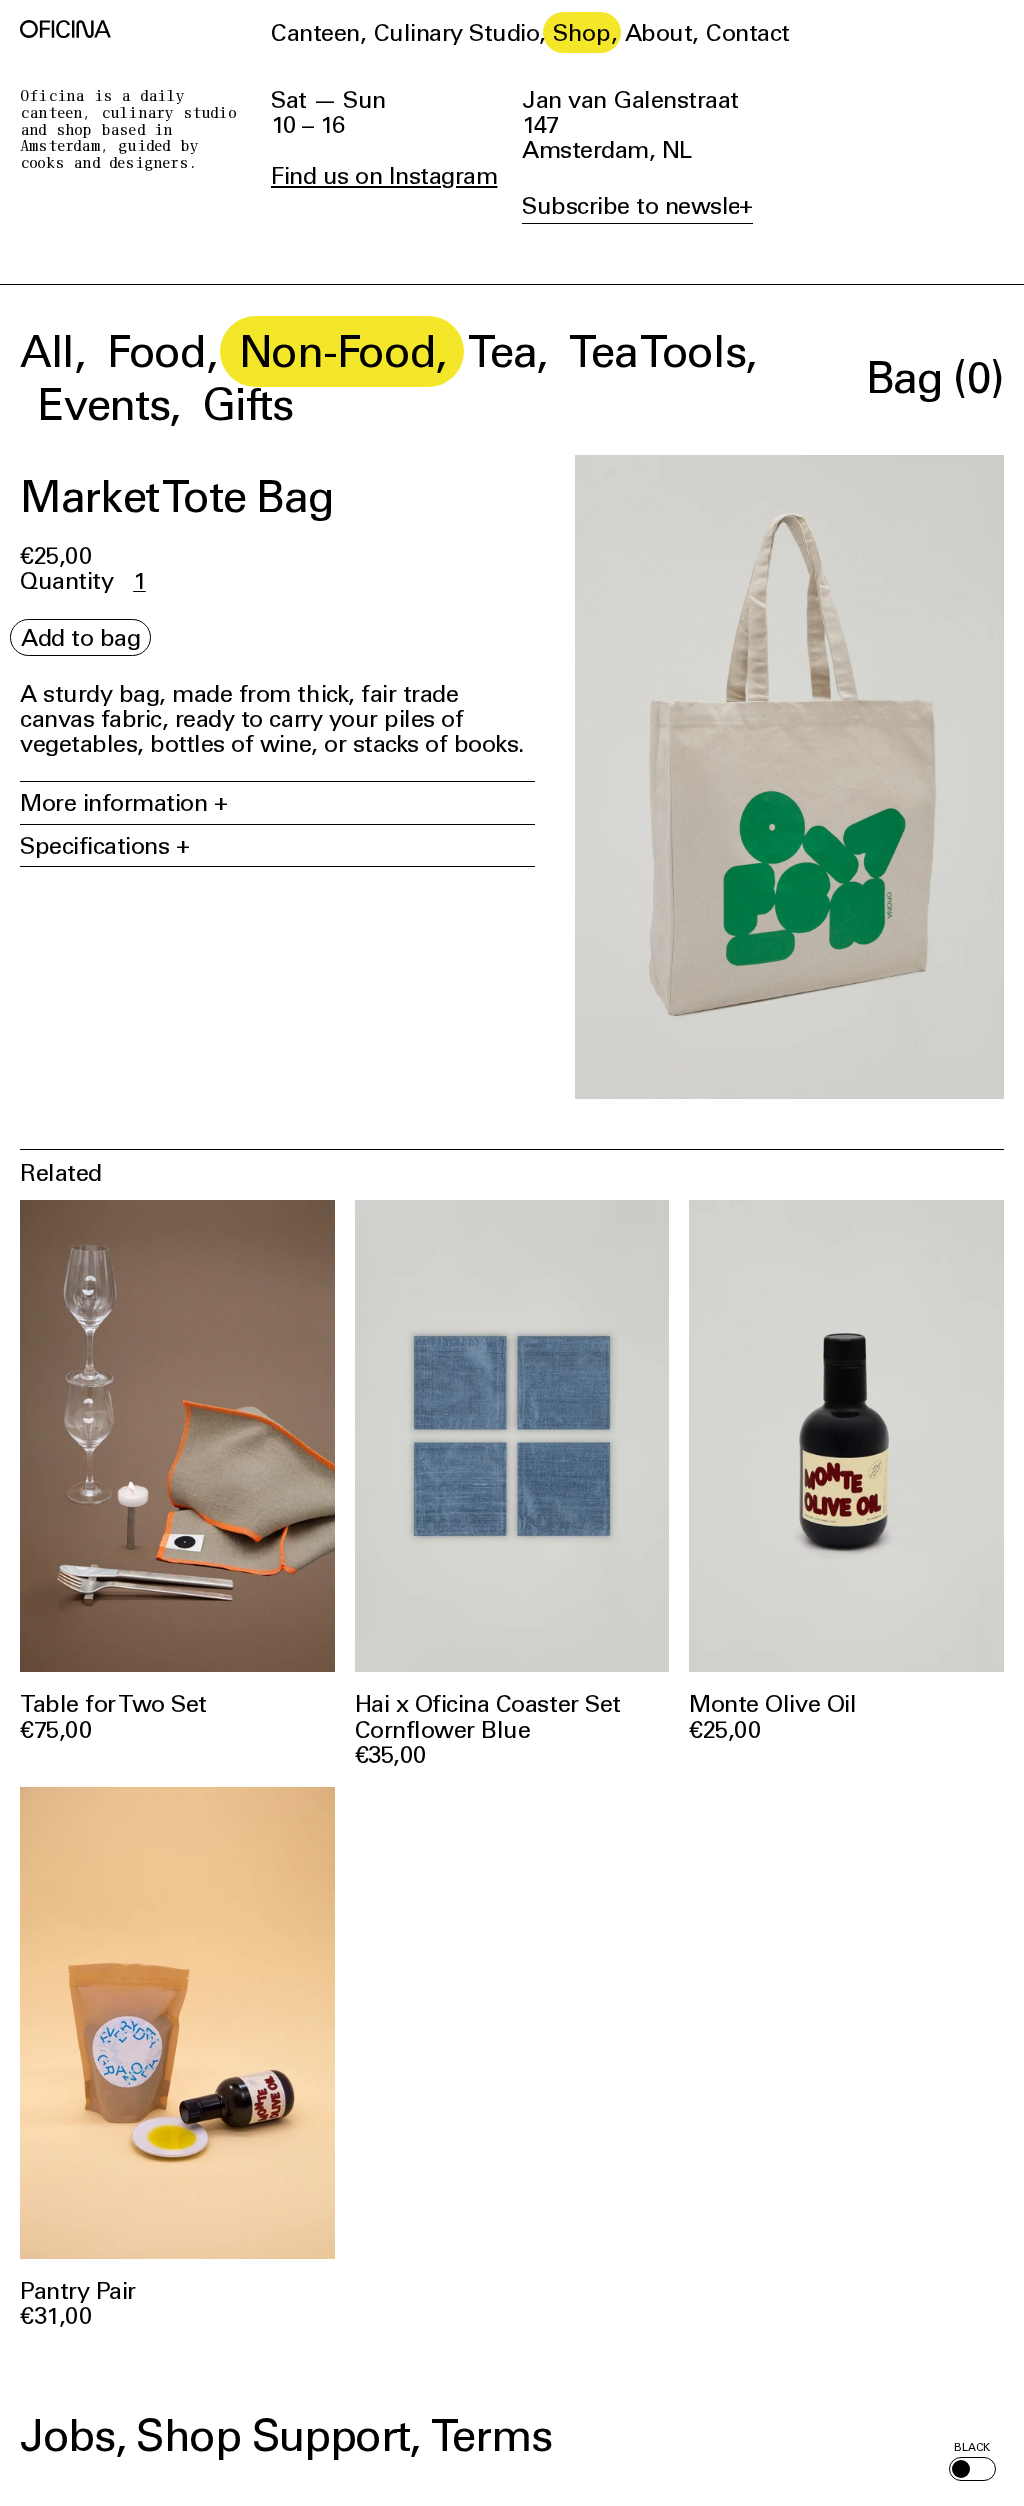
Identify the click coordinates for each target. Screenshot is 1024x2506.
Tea (502, 351)
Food (156, 351)
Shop (581, 32)
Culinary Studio (457, 32)
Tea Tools (657, 351)
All (47, 351)
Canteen (315, 32)
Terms (491, 2435)
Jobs (67, 2435)
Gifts (247, 404)
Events (103, 404)
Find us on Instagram (384, 175)
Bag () (935, 377)
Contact (748, 32)
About (659, 32)
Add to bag (80, 637)
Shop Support (272, 2435)
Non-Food (337, 351)
